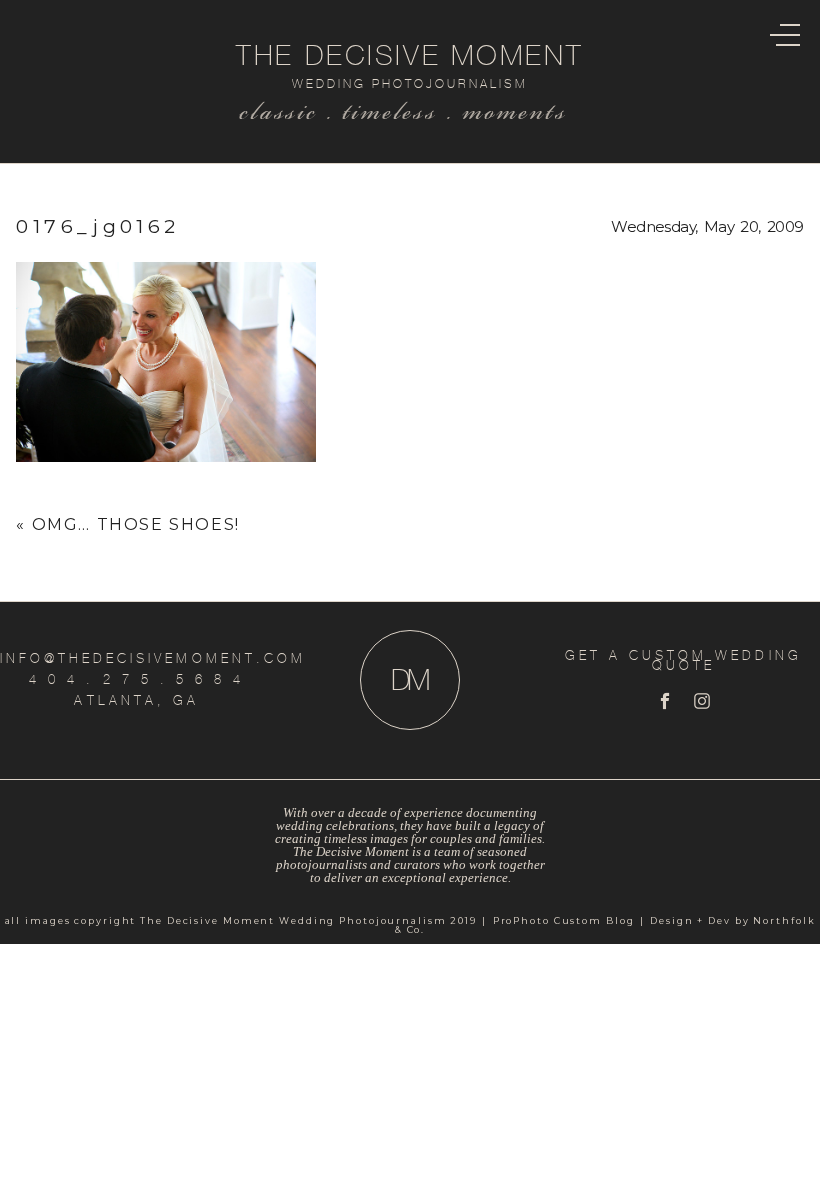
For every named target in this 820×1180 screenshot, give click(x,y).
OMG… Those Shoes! (136, 524)
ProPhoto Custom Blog (564, 920)
